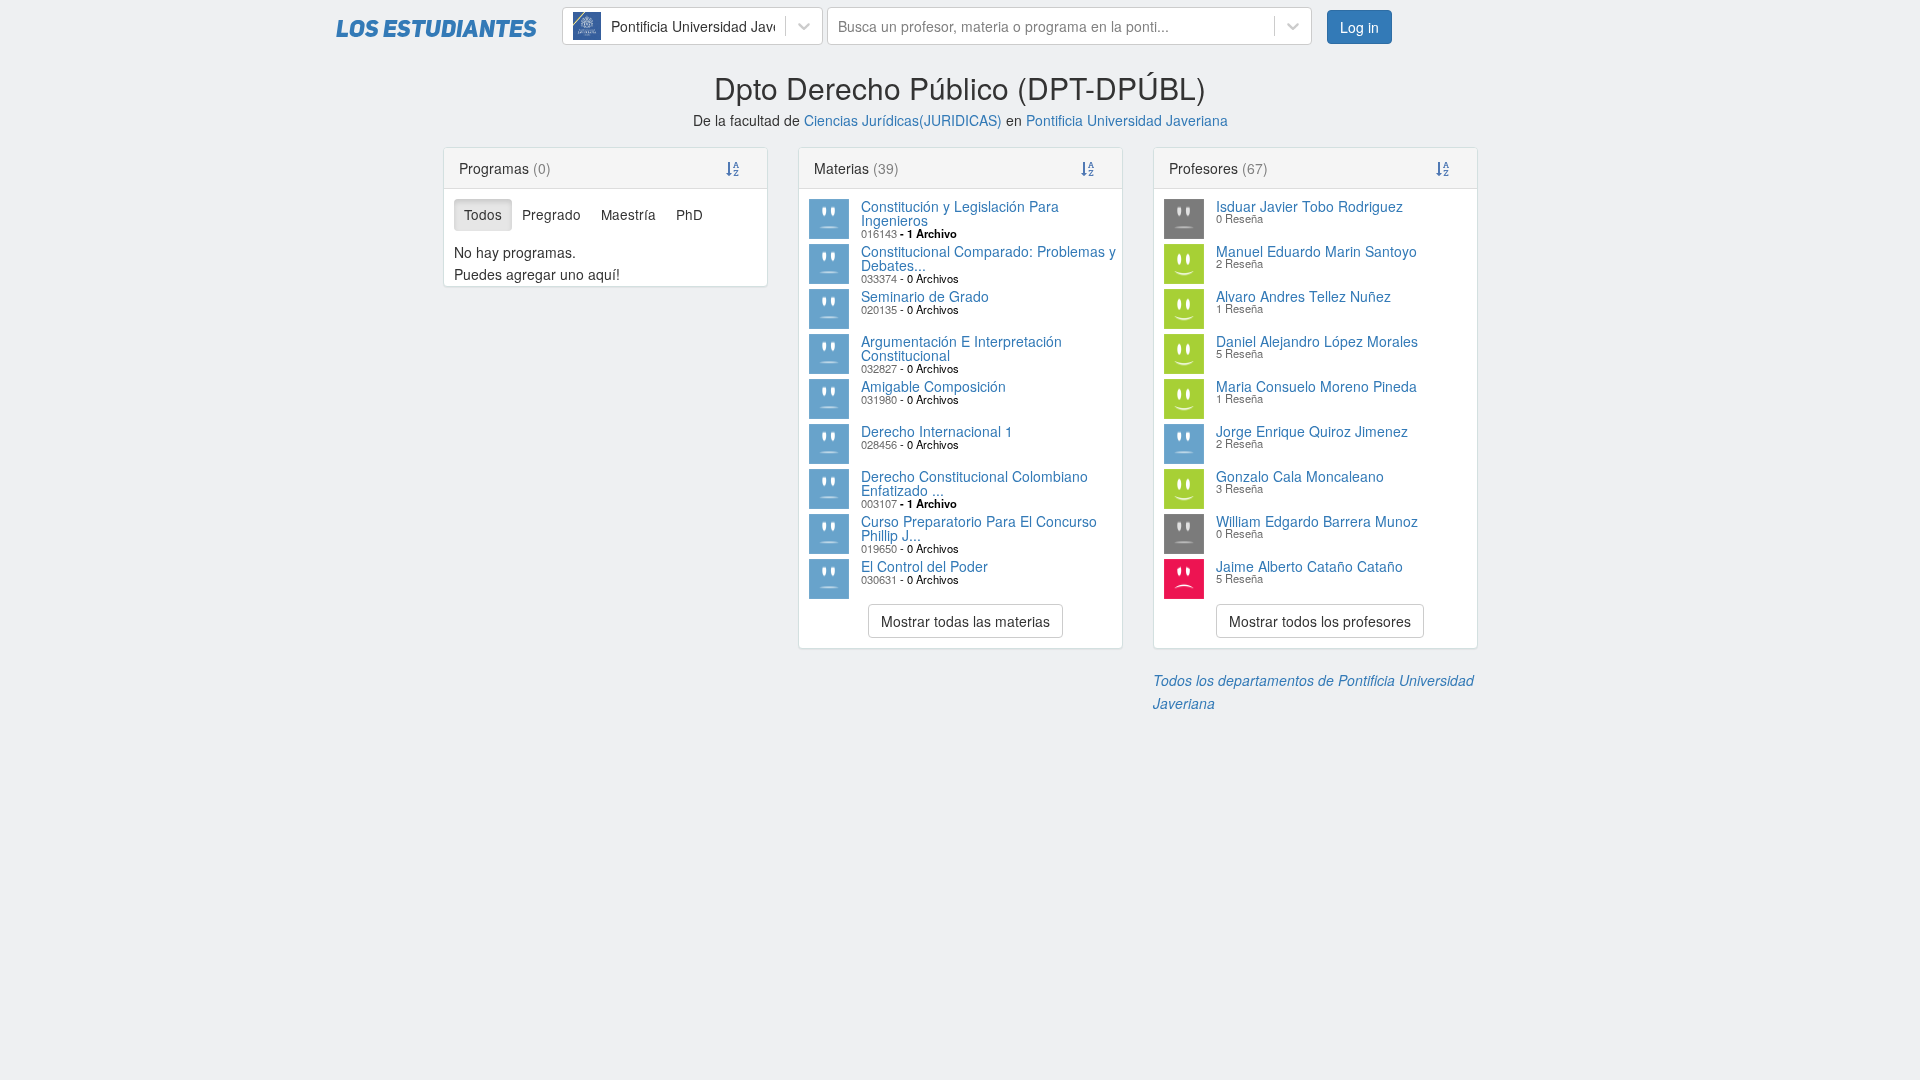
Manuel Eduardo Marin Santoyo (1316, 251)
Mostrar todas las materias (965, 621)
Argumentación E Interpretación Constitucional (961, 348)
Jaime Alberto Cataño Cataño (1309, 566)
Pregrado (551, 214)
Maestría (628, 214)
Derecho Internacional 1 (937, 431)
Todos (483, 214)
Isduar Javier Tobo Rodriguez (1309, 206)
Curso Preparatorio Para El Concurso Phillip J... (979, 528)
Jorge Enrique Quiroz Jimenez (1312, 431)
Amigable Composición (933, 386)
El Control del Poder (924, 566)
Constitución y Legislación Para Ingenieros (960, 213)
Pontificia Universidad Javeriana (1127, 120)
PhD (689, 214)
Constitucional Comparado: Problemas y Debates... (988, 258)
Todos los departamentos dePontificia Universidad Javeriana (1313, 691)
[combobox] (575, 26)
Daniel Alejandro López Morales (1317, 341)
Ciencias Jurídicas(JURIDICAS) (903, 120)
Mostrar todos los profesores (1320, 621)
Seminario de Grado (925, 296)
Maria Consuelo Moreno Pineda (1316, 386)
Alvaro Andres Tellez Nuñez (1303, 296)
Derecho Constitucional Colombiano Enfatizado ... (974, 483)
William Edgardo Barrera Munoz (1317, 521)
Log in (1359, 27)
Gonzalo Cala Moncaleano (1300, 476)
